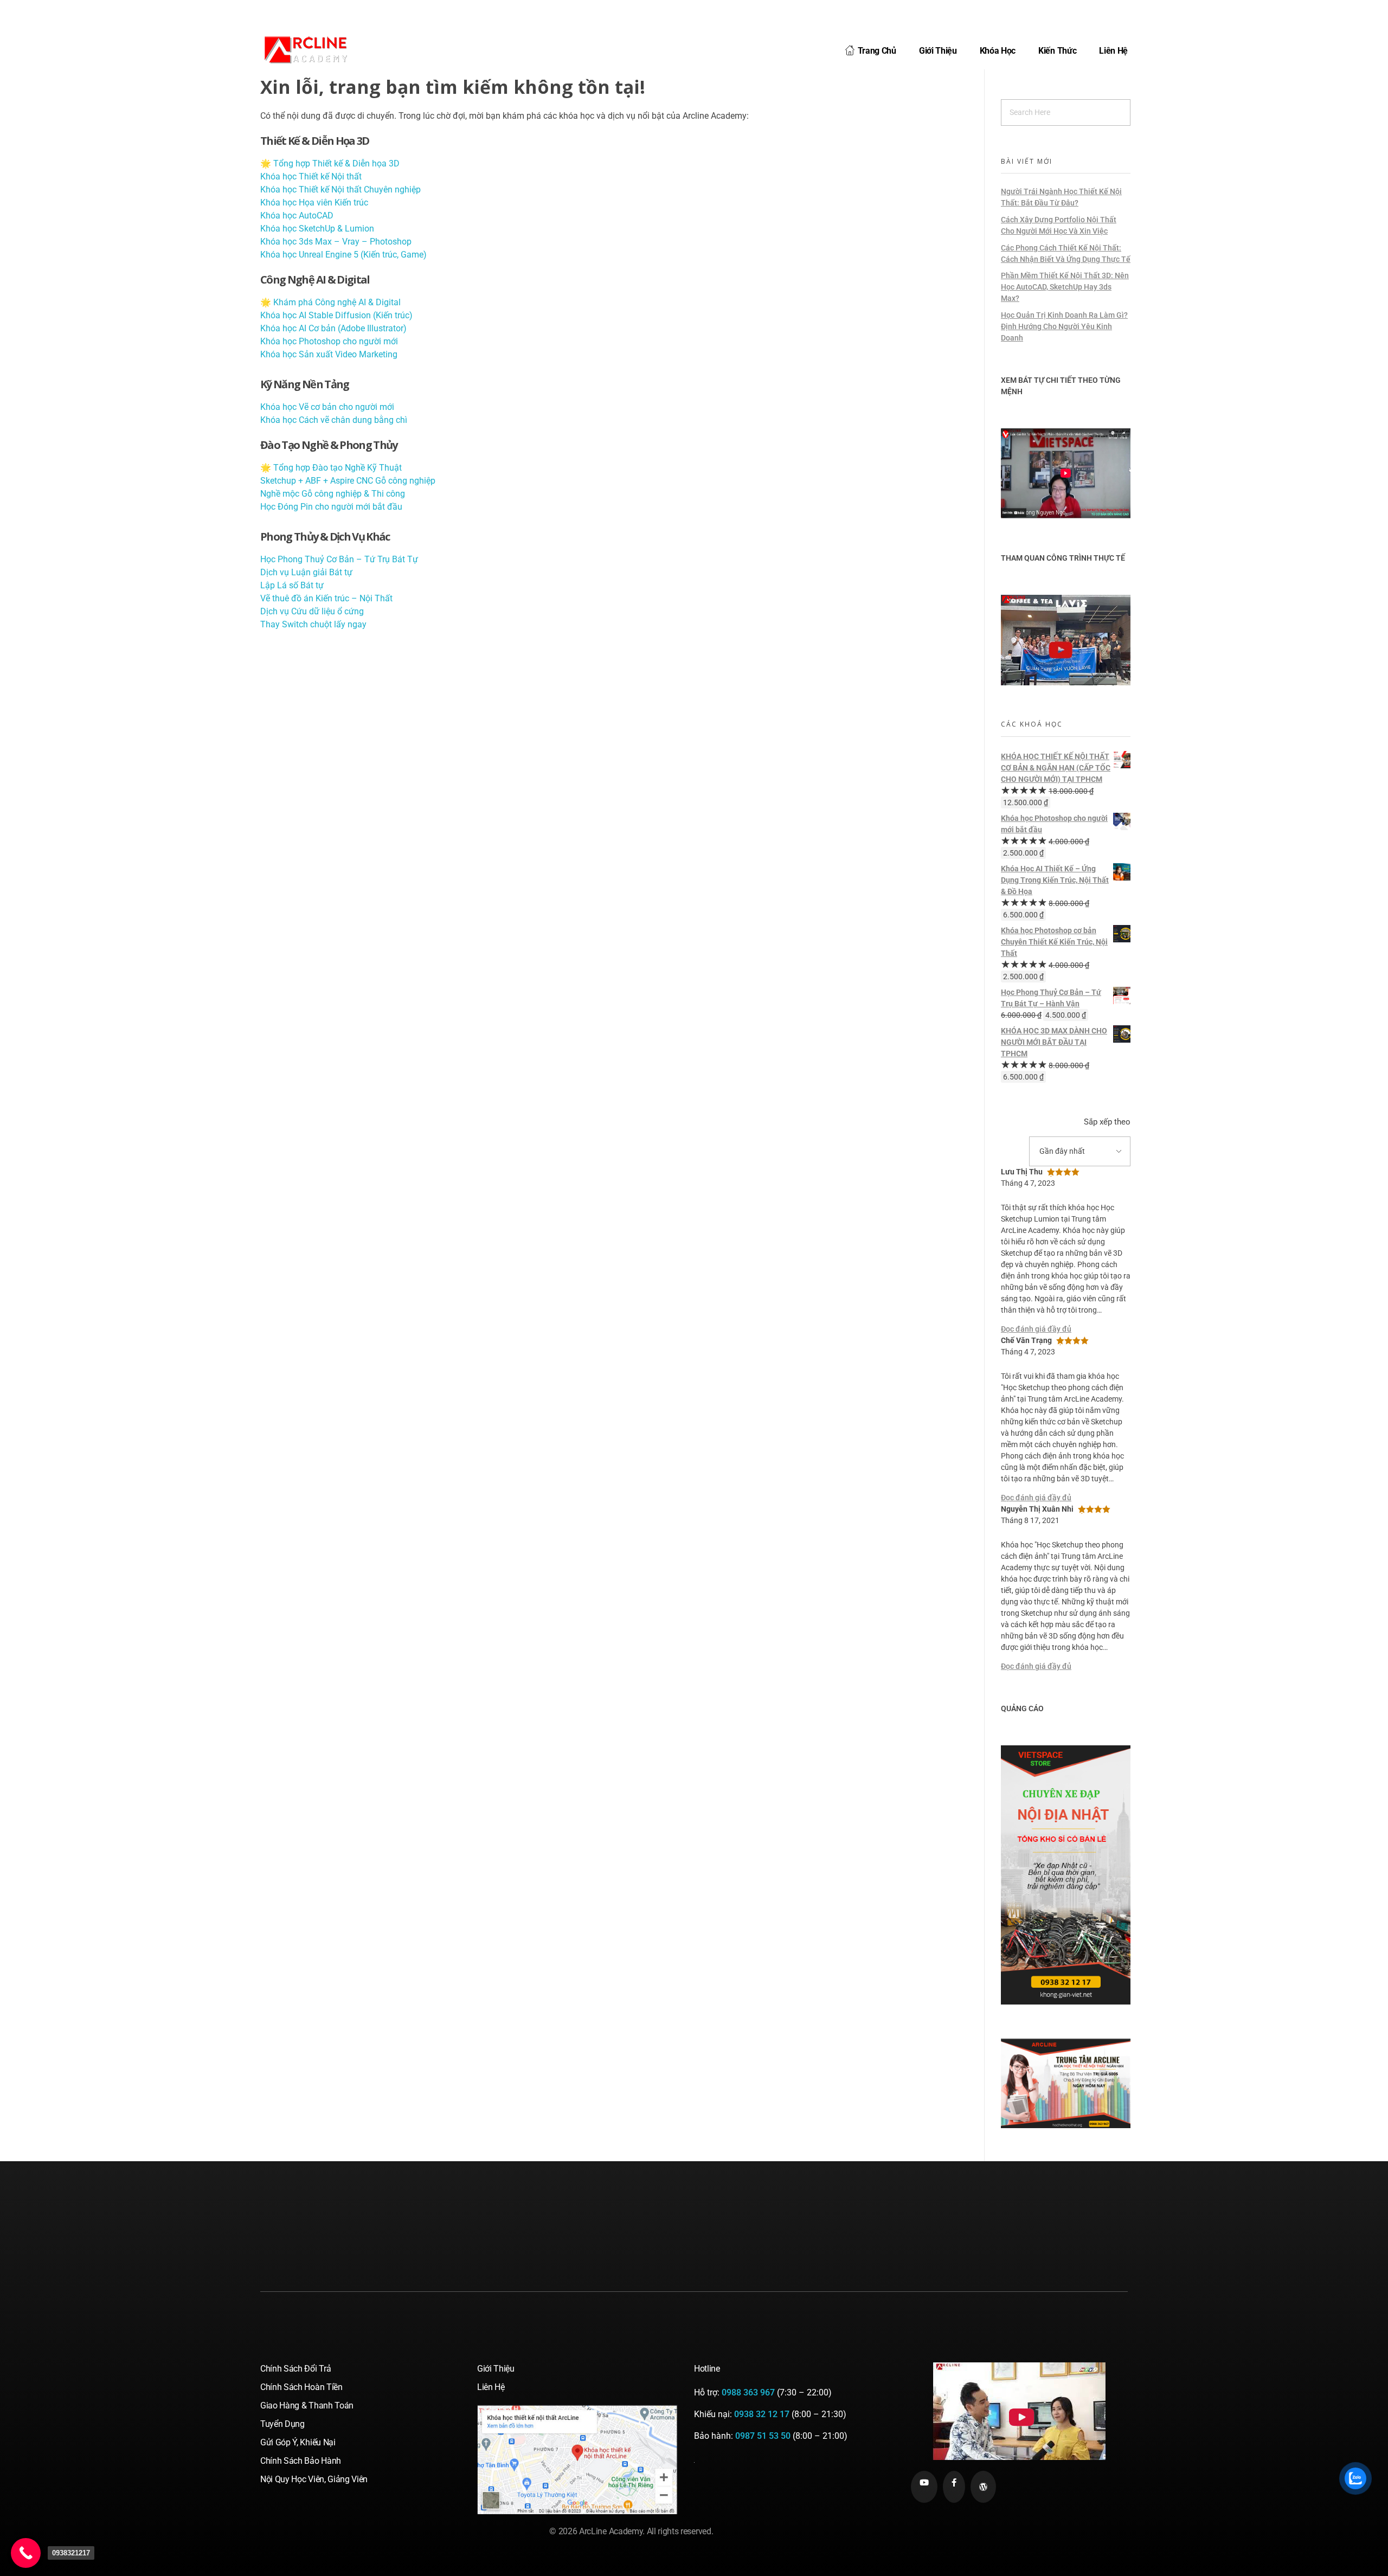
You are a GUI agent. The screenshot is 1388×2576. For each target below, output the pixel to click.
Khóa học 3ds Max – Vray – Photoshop (336, 242)
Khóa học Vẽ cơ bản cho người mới (327, 407)
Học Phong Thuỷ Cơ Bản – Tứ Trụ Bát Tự (339, 559)
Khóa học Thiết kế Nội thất (311, 176)
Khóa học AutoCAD (297, 216)
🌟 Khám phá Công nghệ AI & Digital (330, 302)
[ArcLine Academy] (314, 49)
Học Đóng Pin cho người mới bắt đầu (331, 507)
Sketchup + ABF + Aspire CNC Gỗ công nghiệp (348, 481)
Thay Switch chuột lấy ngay (313, 624)
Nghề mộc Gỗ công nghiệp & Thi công (333, 494)
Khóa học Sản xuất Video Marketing (329, 354)
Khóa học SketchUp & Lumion (317, 229)
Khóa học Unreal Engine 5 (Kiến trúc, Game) (343, 255)
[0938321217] (26, 2553)
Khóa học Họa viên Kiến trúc (314, 203)
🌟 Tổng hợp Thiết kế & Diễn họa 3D (330, 163)
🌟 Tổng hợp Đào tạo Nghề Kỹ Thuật (331, 468)
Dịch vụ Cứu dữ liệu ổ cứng (312, 611)
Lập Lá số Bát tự (292, 585)
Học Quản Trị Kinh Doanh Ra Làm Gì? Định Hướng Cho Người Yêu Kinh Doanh (1064, 326)
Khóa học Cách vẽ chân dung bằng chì (334, 420)
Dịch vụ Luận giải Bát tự (306, 572)
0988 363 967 (748, 2392)
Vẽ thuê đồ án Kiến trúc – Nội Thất (326, 598)
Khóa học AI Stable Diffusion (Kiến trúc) (336, 315)
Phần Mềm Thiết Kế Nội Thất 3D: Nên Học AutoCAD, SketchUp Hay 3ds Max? (1065, 287)
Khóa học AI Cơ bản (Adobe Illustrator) (333, 328)
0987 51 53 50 (763, 2436)
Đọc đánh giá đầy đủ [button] (1036, 1329)
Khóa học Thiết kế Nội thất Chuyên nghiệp (340, 189)
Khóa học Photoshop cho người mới (329, 341)
